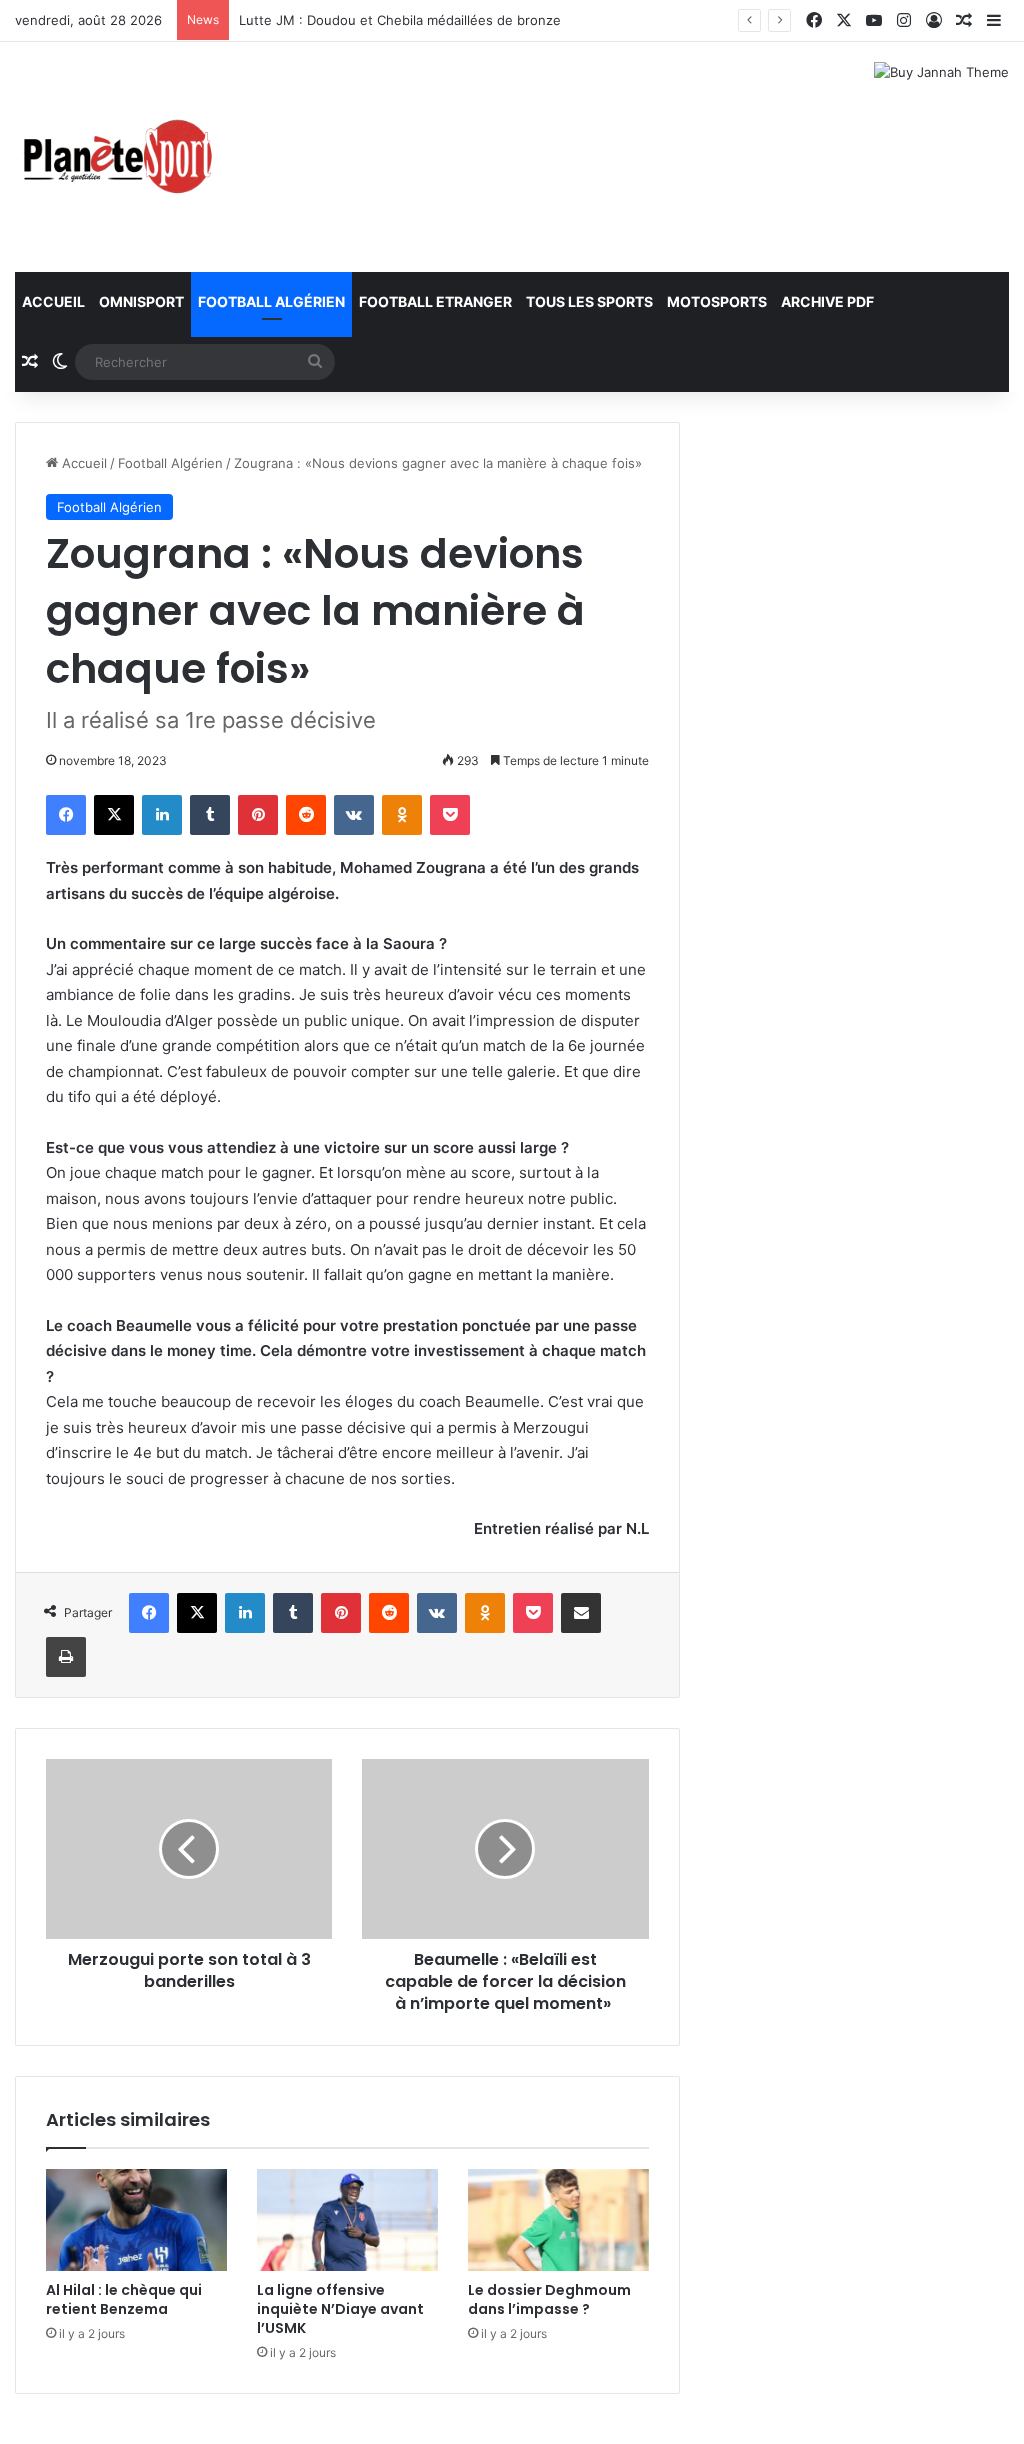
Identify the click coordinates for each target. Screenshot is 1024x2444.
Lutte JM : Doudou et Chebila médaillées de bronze (400, 20)
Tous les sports (589, 301)
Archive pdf (827, 301)
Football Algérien (271, 301)
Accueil (53, 301)
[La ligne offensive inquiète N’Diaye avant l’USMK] (347, 2220)
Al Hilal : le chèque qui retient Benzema (124, 2299)
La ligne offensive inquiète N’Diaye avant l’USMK (340, 2309)
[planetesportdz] (115, 157)
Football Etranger (435, 301)
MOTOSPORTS (717, 301)
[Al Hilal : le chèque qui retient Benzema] (136, 2220)
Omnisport (141, 301)
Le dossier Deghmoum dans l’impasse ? (549, 2299)
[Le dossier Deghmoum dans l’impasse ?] (558, 2220)
